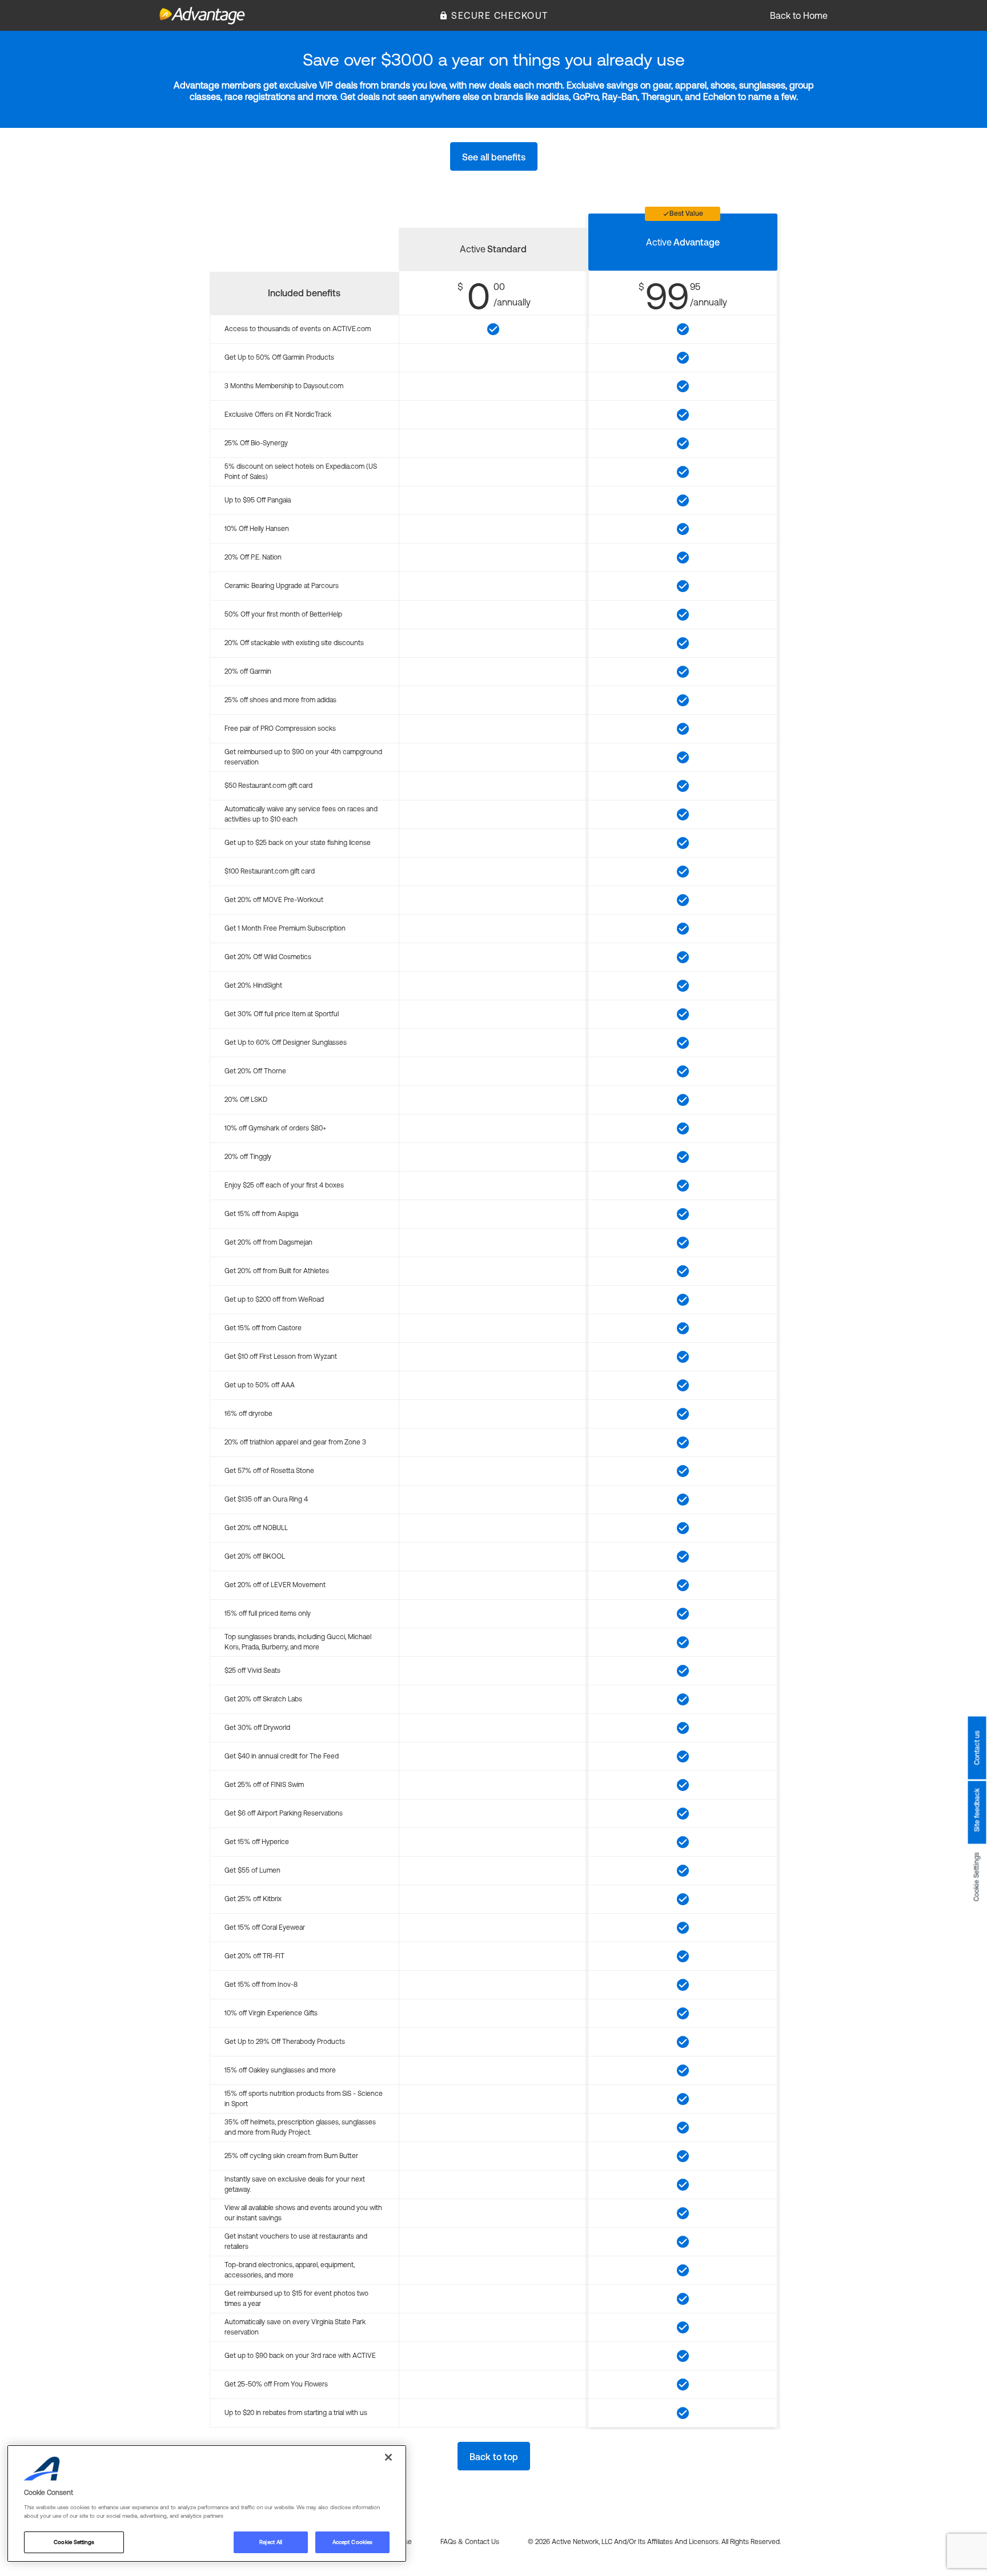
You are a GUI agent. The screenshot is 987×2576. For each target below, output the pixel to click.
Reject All (271, 2542)
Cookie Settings (977, 1877)
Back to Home (799, 15)
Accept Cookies (352, 2542)
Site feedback (977, 1810)
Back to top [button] (494, 2457)
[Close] (388, 2457)
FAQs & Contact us (470, 2542)
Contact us (977, 1748)
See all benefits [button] (494, 157)
